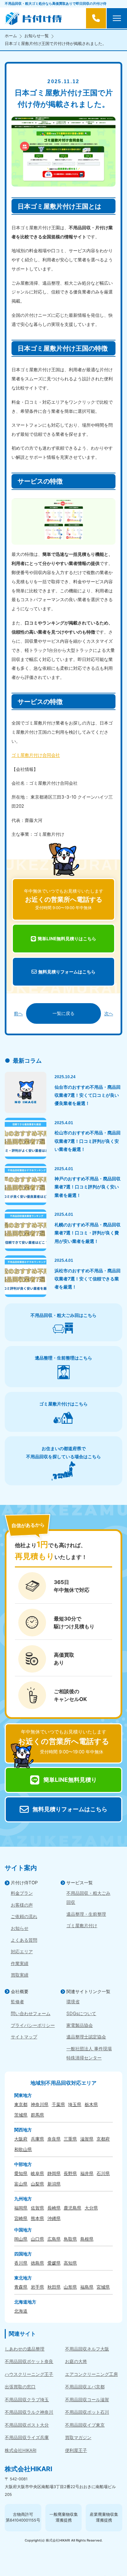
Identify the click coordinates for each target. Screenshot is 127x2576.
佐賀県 (37, 2208)
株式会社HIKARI (20, 2450)
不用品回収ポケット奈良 (29, 2361)
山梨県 (37, 2184)
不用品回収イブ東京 (85, 2425)
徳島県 (37, 2263)
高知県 (70, 2263)
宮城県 (103, 2287)
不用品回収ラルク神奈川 (29, 2412)
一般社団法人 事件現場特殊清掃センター (89, 2053)
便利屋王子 (76, 2450)
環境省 (73, 2002)
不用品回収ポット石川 (87, 2412)
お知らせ (20, 1928)
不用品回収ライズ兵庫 (27, 2437)
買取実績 (20, 1975)
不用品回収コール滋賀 (87, 2400)
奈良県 (54, 2139)
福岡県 (21, 2208)
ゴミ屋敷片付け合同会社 (36, 755)
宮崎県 (21, 2218)
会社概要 (20, 1991)
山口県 (37, 2239)
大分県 (91, 2208)
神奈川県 (40, 2104)
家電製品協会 (80, 2025)
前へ (18, 1013)
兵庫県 (37, 2139)
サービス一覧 (80, 1883)
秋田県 (54, 2287)
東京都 (21, 2104)
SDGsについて (81, 2013)
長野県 (70, 2173)
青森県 (21, 2287)
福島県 (87, 2287)
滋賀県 (87, 2139)
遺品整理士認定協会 (86, 2037)
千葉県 (58, 2104)
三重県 (70, 2139)
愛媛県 (54, 2263)
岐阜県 (37, 2173)
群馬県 (37, 2115)
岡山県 (21, 2239)
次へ (109, 1013)
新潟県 (54, 2184)
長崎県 (54, 2208)
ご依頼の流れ (24, 1916)
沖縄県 (54, 2218)
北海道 (21, 2311)
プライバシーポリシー (33, 2025)
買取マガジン (78, 2437)
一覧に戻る (63, 1013)
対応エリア (22, 1952)
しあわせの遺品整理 (25, 2349)
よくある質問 (24, 1940)
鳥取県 (70, 2239)
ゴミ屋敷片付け (82, 1925)
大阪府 (21, 2139)
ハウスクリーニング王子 (29, 2374)
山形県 (70, 2287)
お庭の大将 (76, 2361)
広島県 (54, 2239)
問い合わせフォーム (31, 2013)
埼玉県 (75, 2104)
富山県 (21, 2184)
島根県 (87, 2239)
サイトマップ (24, 2037)
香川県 (21, 2263)
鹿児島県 (72, 2208)
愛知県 (21, 2173)
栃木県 (91, 2104)
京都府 (103, 2139)
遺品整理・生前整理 (86, 1914)
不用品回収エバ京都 (85, 2387)
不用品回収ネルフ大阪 (87, 2349)
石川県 (103, 2173)
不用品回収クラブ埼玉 (27, 2400)
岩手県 (37, 2287)
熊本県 (37, 2218)
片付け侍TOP (24, 1883)
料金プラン (22, 1893)
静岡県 (54, 2173)
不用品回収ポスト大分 (27, 2425)
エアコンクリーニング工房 (91, 2374)
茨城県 (21, 2115)
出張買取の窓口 (20, 2387)
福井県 (87, 2173)
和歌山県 (23, 2149)
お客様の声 (22, 1905)
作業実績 (20, 1963)
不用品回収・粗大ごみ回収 (88, 1898)
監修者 (17, 2002)
